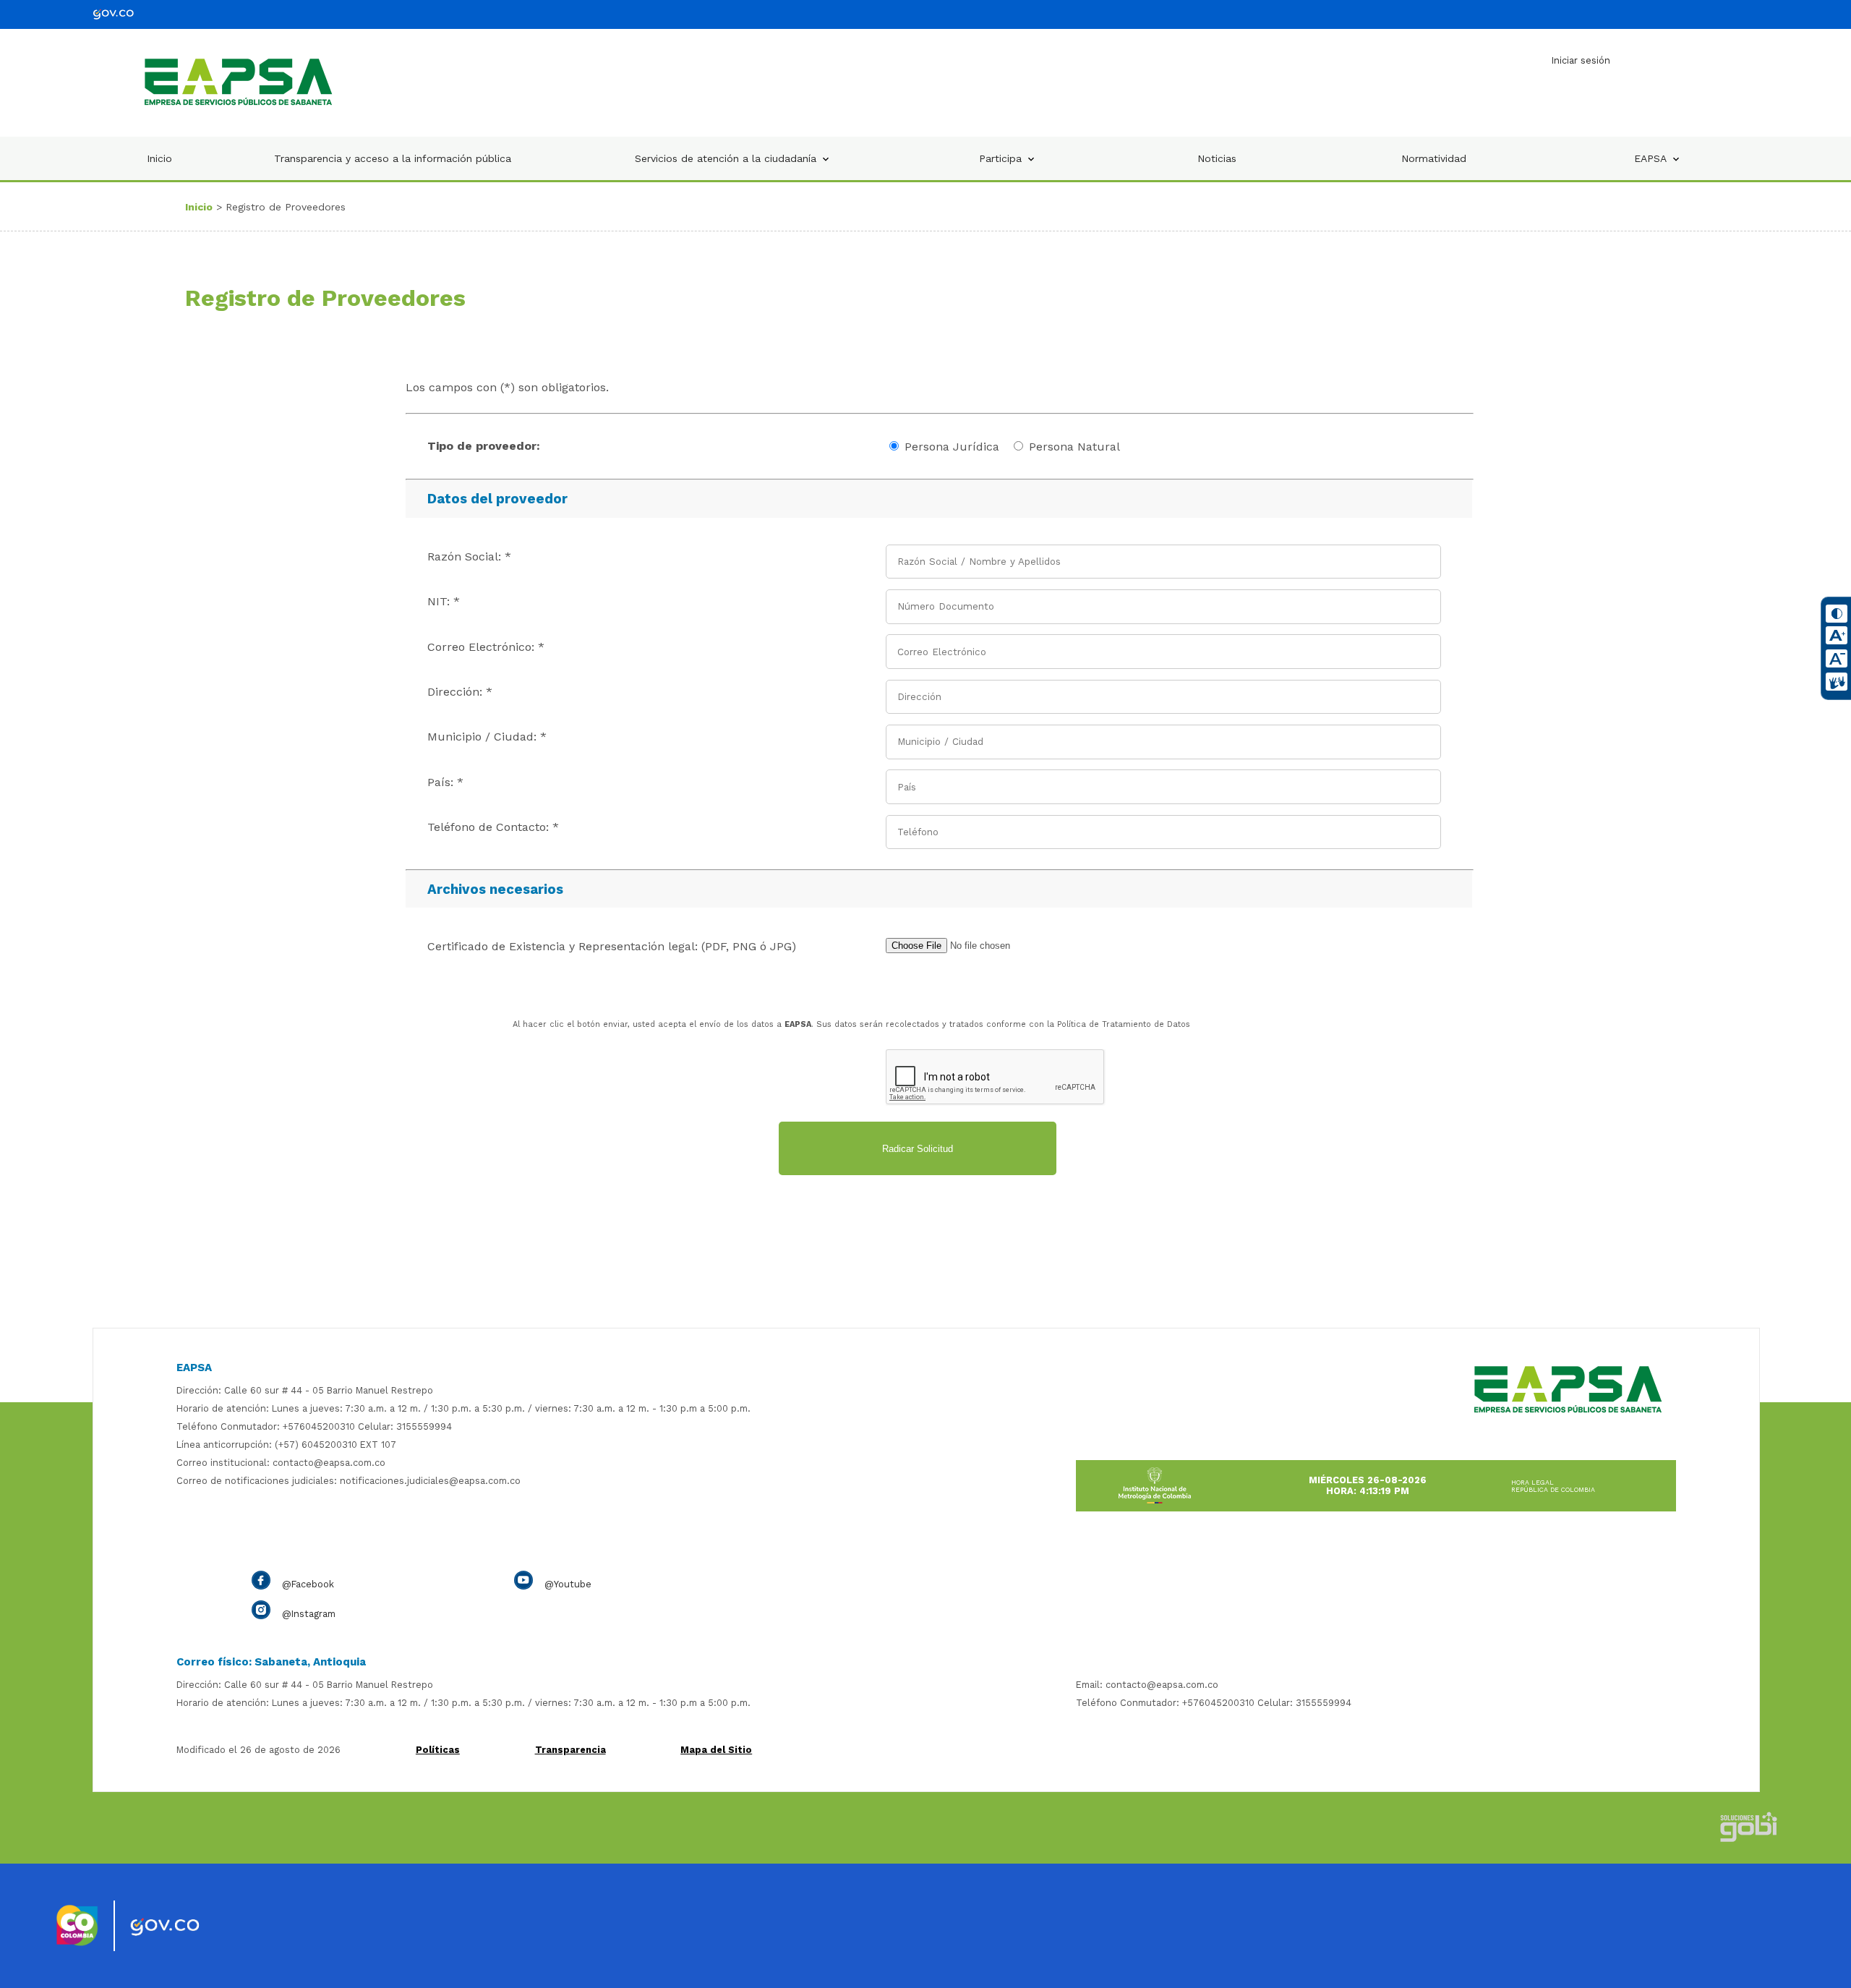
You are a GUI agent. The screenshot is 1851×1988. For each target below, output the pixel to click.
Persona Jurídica (952, 447)
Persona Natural (1074, 447)
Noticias (1217, 158)
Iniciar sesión (1581, 60)
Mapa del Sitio (716, 1750)
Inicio (159, 158)
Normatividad (1434, 158)
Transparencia (570, 1750)
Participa (1000, 158)
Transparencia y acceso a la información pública (393, 158)
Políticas (438, 1750)
